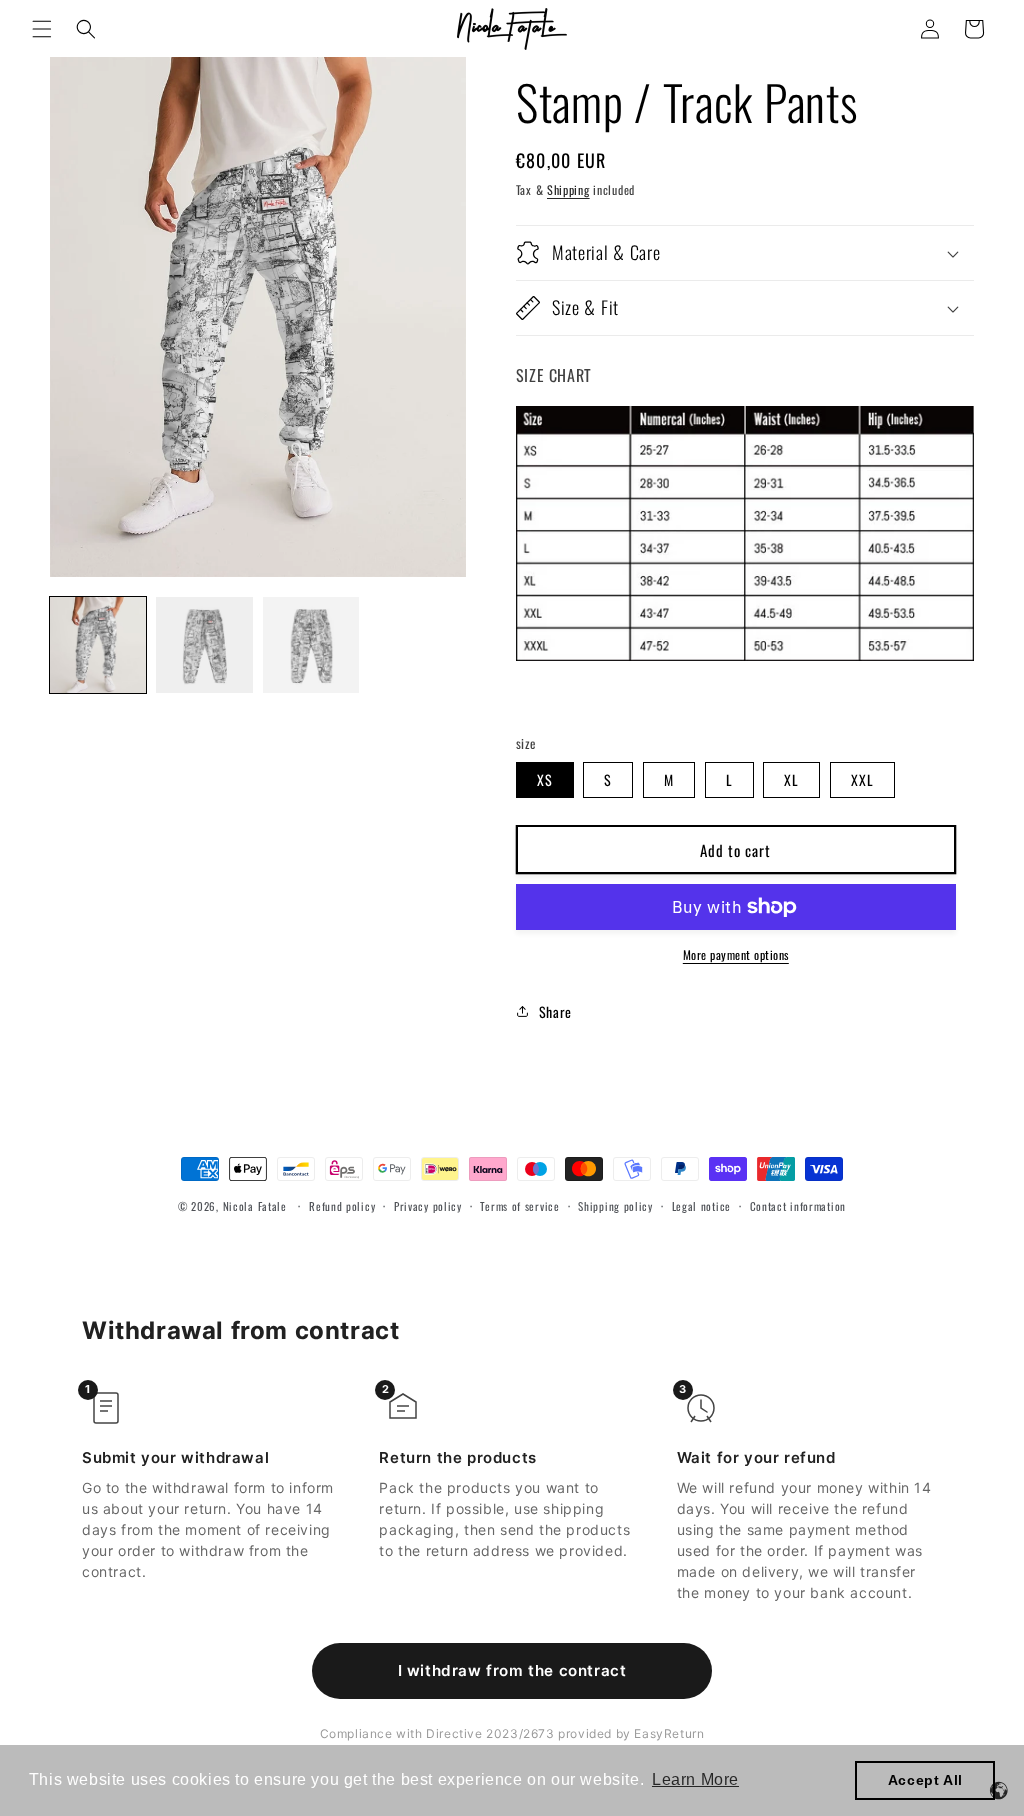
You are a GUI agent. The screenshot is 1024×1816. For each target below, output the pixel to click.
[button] (42, 29)
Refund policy (342, 1206)
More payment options (736, 954)
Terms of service (519, 1206)
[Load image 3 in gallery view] (311, 645)
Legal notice (701, 1206)
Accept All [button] (925, 1780)
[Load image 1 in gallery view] (98, 645)
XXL (862, 779)
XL (791, 779)
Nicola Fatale (255, 1206)
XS (545, 779)
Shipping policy (615, 1206)
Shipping (568, 189)
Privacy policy (428, 1206)
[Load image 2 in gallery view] (204, 645)
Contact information (798, 1206)
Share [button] (555, 1011)
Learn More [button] (695, 1779)
